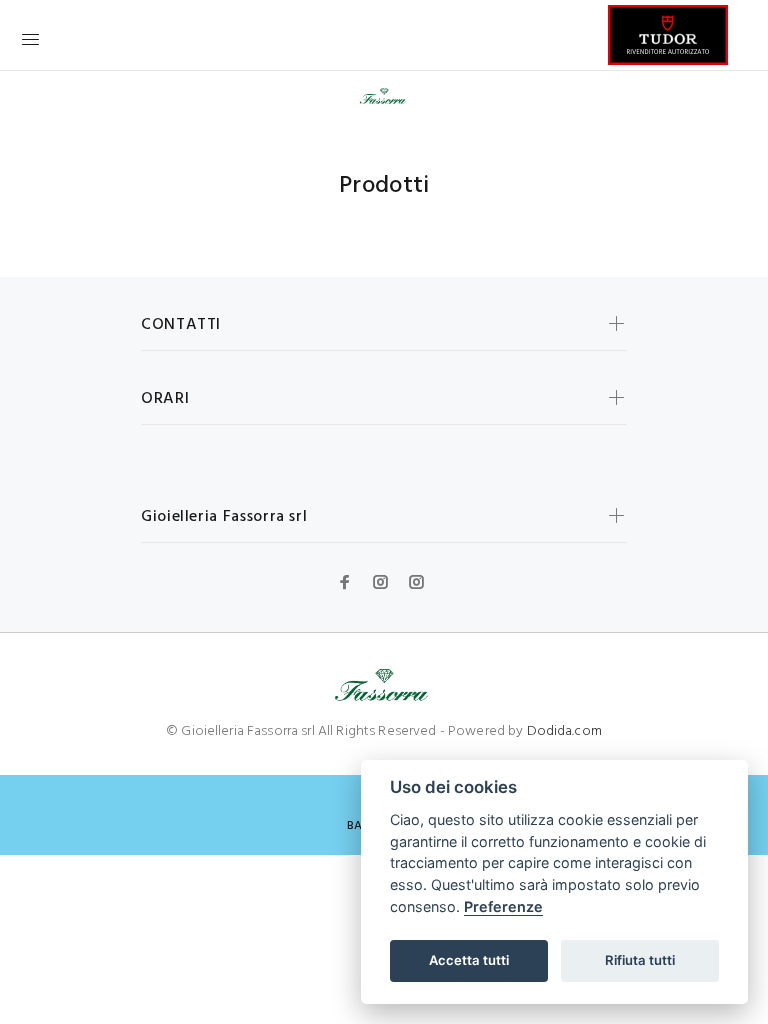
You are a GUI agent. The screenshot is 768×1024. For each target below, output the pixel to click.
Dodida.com (564, 731)
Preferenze (503, 906)
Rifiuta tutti (640, 960)
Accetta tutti (469, 960)
